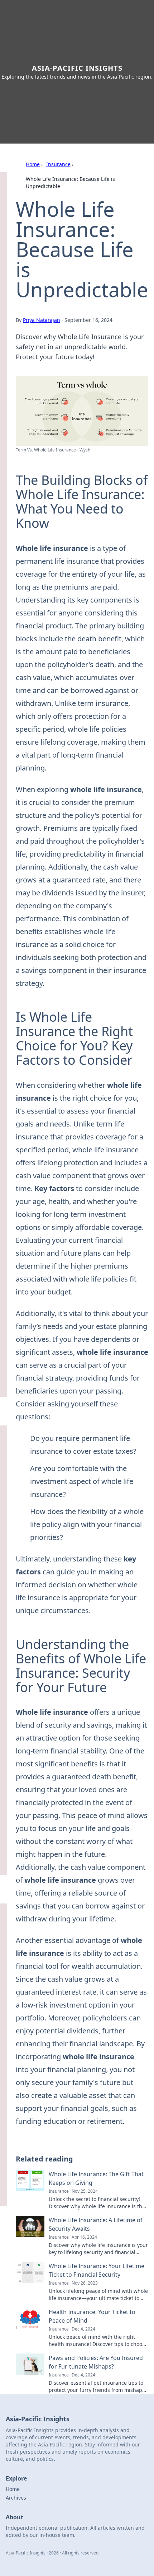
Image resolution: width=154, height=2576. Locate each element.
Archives (16, 2498)
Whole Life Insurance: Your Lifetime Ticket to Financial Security (97, 2270)
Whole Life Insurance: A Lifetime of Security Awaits (96, 2224)
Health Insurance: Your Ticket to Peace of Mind (92, 2316)
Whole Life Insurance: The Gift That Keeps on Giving (96, 2178)
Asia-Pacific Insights (77, 68)
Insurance (58, 164)
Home (33, 164)
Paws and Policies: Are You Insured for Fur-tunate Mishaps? (96, 2362)
